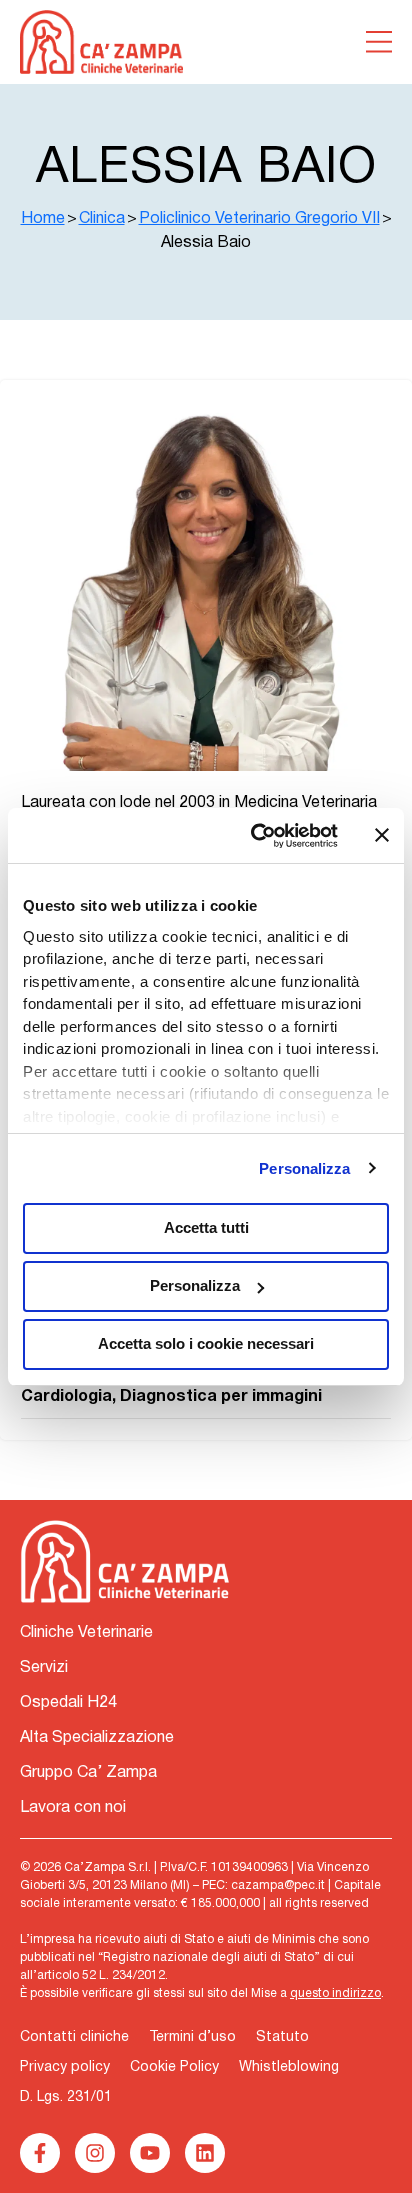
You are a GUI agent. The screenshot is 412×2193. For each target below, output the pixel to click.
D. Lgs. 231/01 (66, 2097)
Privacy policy (65, 2067)
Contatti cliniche (74, 2037)
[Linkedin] (205, 2153)
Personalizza (304, 1168)
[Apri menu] (379, 42)
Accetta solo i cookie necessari (206, 1343)
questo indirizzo (335, 1993)
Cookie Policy (174, 2067)
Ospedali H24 (68, 1703)
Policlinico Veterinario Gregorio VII (259, 219)
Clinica (102, 219)
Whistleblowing (289, 2067)
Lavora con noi (73, 1808)
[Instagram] (95, 2153)
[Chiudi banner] (382, 835)
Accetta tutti (206, 1227)
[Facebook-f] (40, 2153)
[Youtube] (150, 2153)
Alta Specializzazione (97, 1738)
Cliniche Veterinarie (86, 1633)
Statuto (282, 2037)
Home (43, 219)
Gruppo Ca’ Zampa (88, 1773)
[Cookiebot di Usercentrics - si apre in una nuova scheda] (255, 836)
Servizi (44, 1668)
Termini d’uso (192, 2037)
